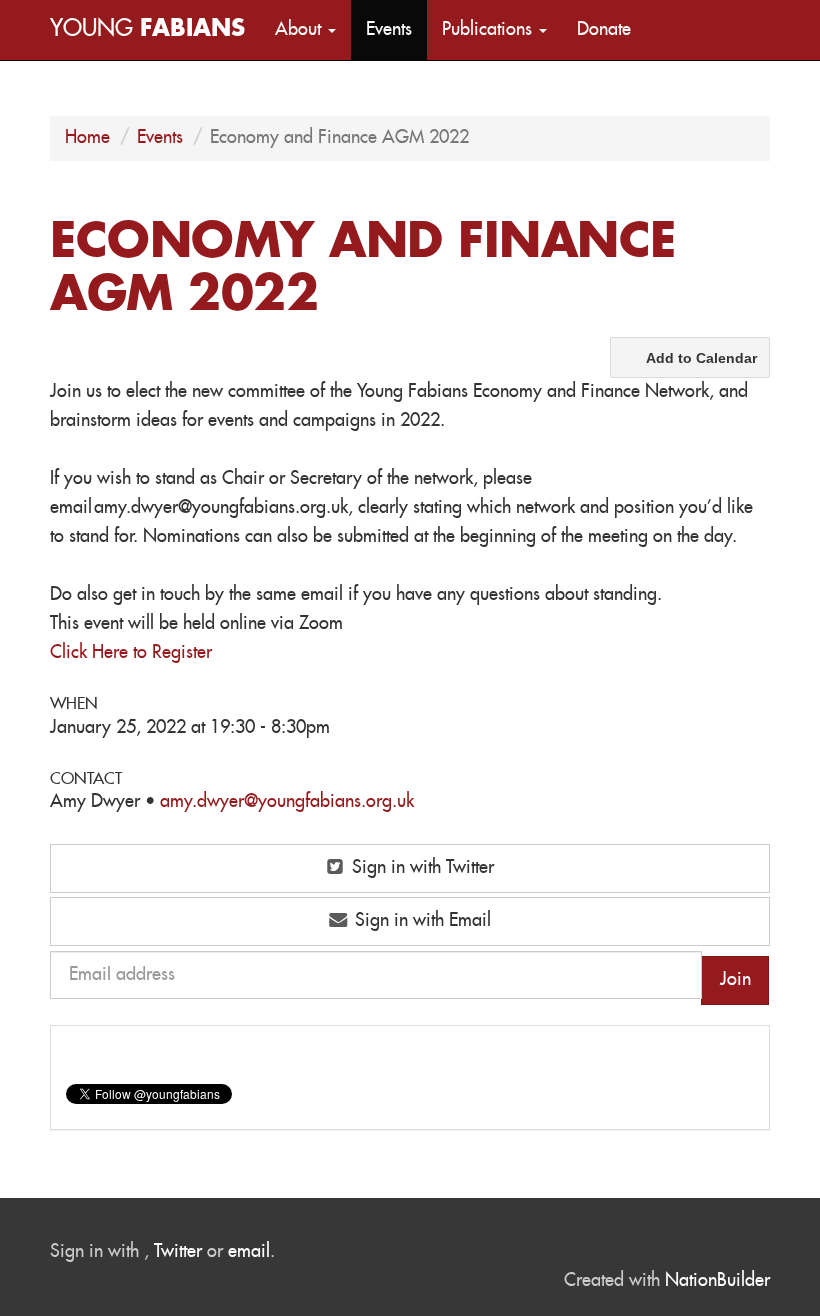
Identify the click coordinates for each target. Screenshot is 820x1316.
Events (389, 30)
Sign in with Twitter (420, 868)
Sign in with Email (420, 921)
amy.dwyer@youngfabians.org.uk (287, 802)
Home (87, 138)
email (249, 1252)
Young (147, 29)
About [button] (300, 30)
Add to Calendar (701, 358)
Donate (604, 30)
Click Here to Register (131, 653)
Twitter (178, 1252)
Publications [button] (489, 30)
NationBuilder (717, 1281)
